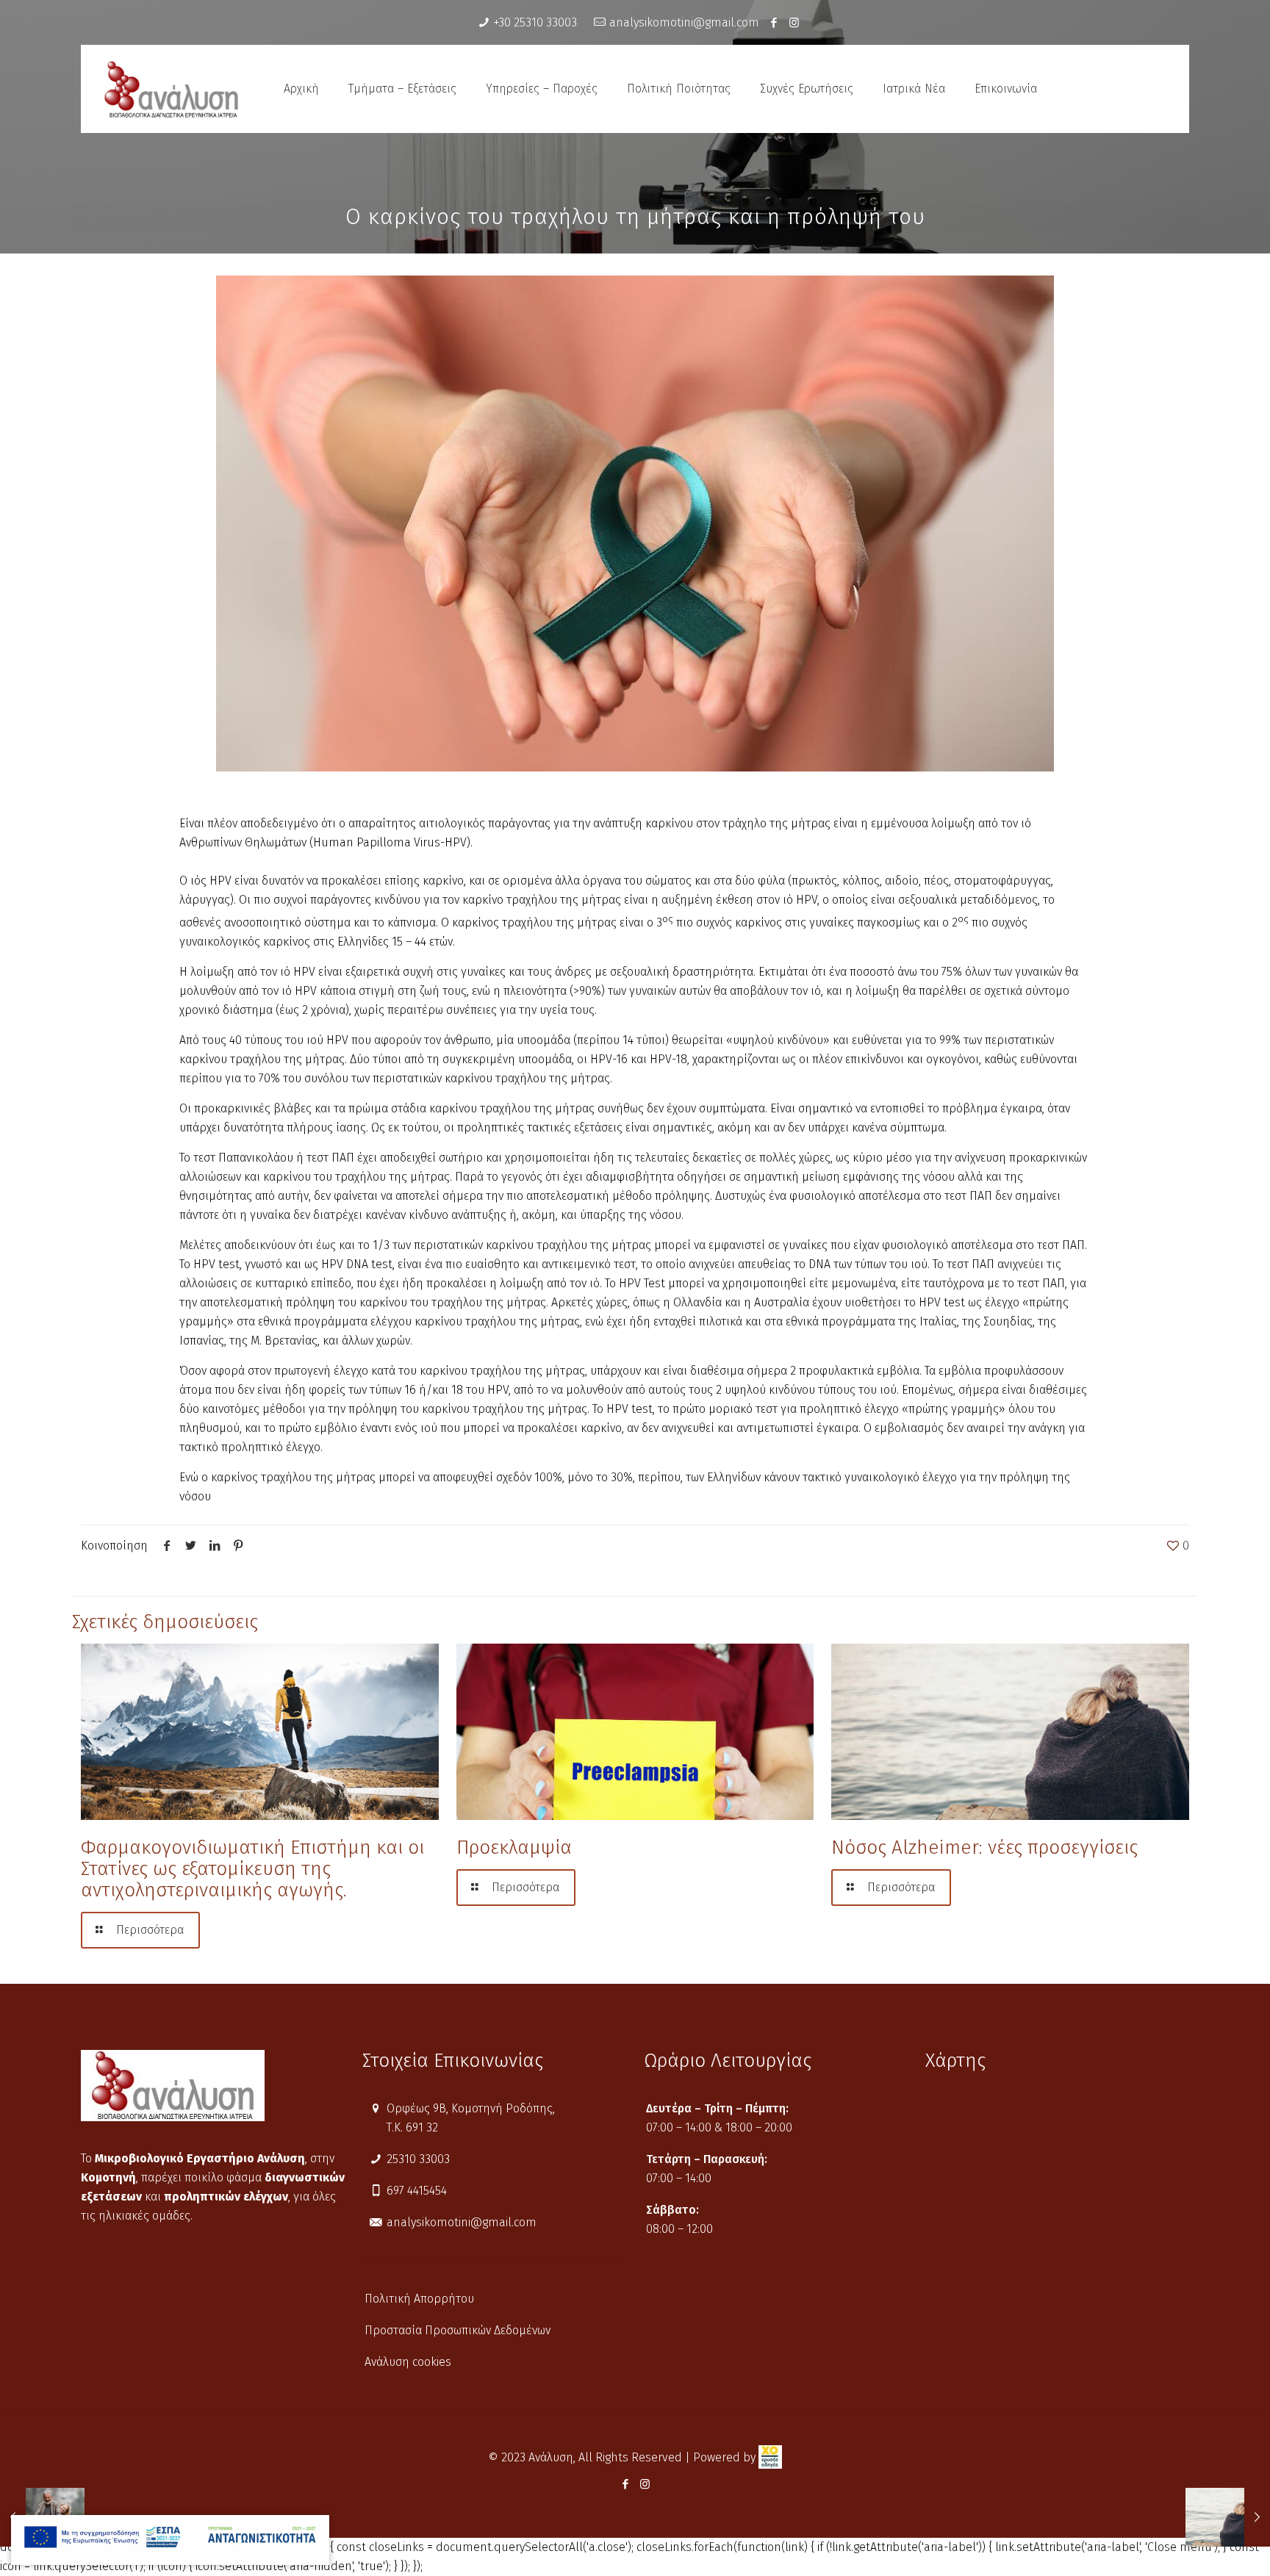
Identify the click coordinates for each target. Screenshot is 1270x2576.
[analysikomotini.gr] (171, 89)
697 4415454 (417, 2191)
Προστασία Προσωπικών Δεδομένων (458, 2330)
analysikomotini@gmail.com (684, 22)
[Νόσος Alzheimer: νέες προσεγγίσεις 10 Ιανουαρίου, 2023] (1228, 2517)
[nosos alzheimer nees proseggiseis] (1010, 1732)
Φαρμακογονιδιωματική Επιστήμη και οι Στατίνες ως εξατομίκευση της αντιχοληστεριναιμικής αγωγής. (252, 1869)
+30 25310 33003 (535, 22)
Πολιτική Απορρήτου (419, 2299)
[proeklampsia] (635, 1732)
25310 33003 (418, 2159)
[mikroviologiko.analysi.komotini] (774, 23)
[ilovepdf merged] (170, 2540)
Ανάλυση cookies (408, 2362)
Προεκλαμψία (514, 1848)
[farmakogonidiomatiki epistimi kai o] (260, 1732)
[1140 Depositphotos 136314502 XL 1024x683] (635, 524)
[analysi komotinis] (794, 23)
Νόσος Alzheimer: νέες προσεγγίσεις (984, 1848)
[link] (770, 2457)
